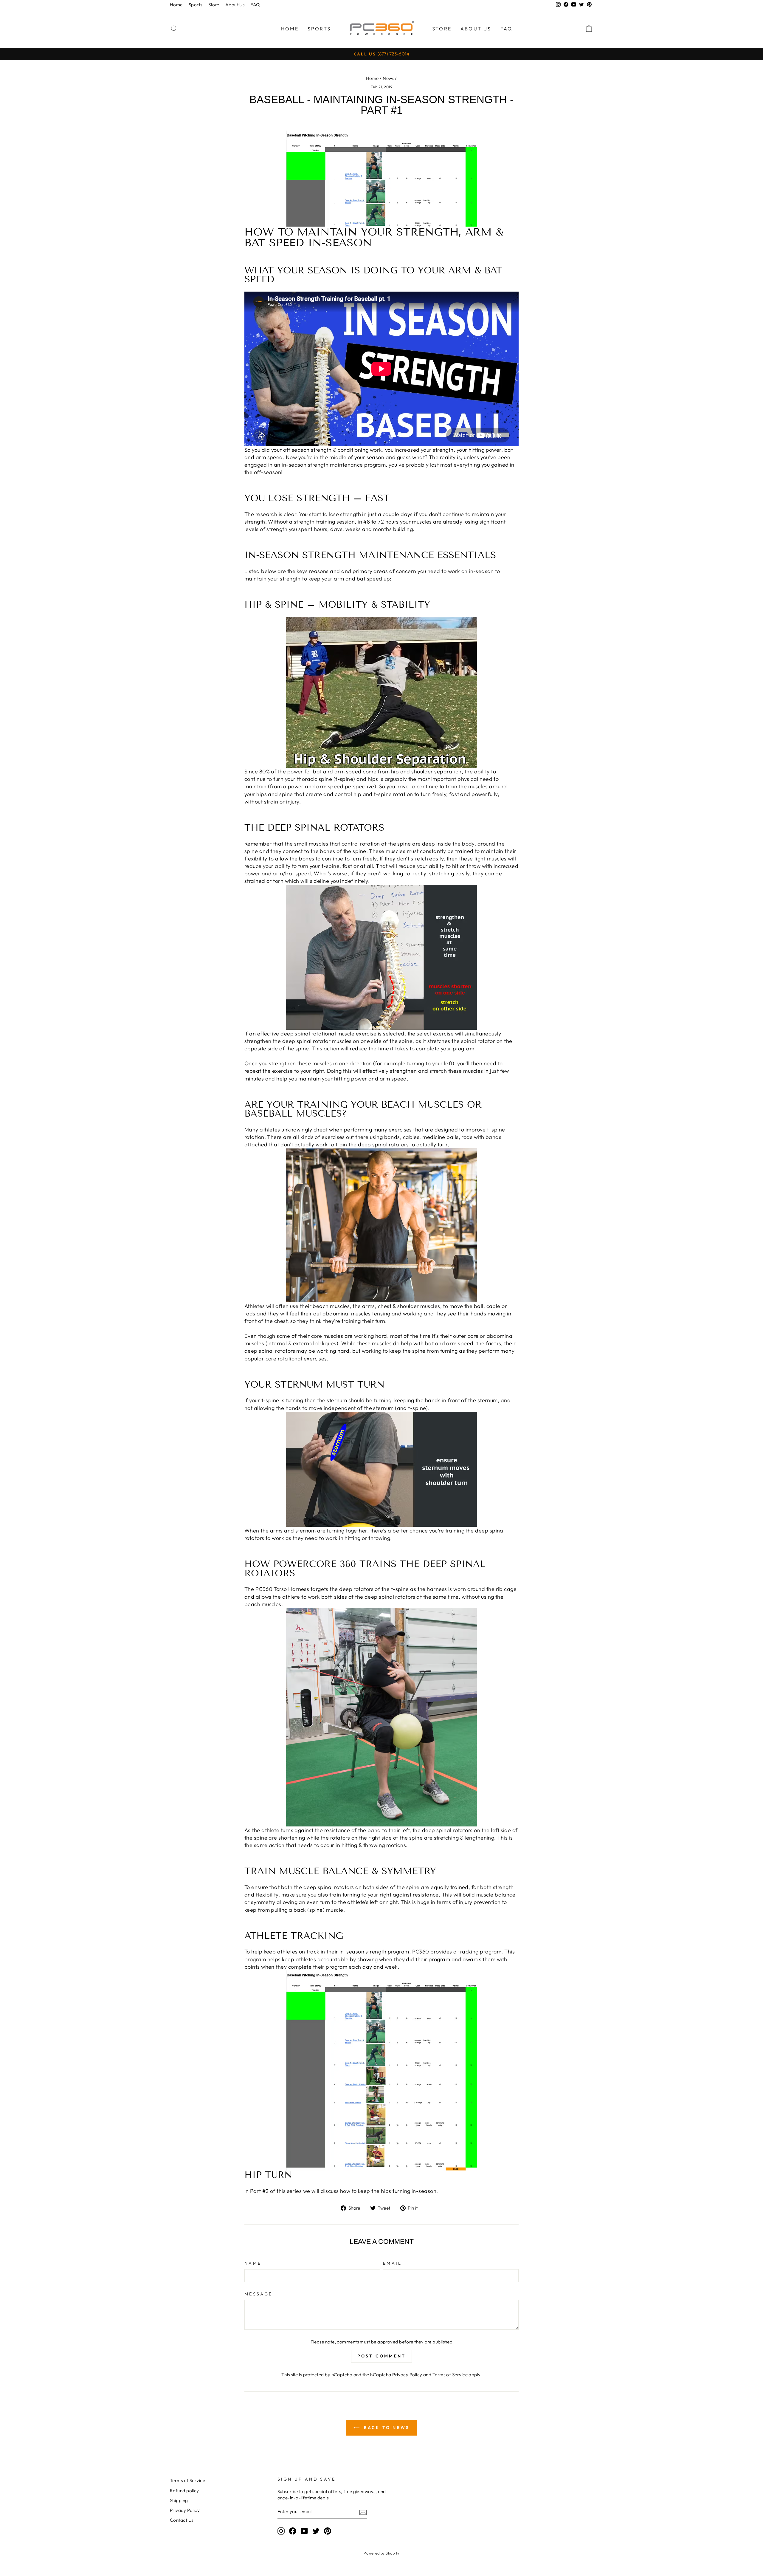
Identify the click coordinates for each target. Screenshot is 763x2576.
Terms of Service (450, 2375)
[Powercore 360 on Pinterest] (328, 2531)
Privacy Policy (407, 2375)
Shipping (179, 2500)
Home (176, 5)
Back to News (386, 2428)
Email (393, 2263)
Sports (196, 5)
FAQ (255, 5)
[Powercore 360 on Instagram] (281, 2531)
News (388, 78)
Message (258, 2294)
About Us (235, 5)
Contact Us (182, 2520)
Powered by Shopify (381, 2553)
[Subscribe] (363, 2512)
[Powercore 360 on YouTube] (304, 2531)
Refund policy (184, 2491)
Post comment (381, 2356)
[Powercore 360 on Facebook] (293, 2531)
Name (253, 2263)
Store (214, 5)
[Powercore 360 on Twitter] (316, 2531)
